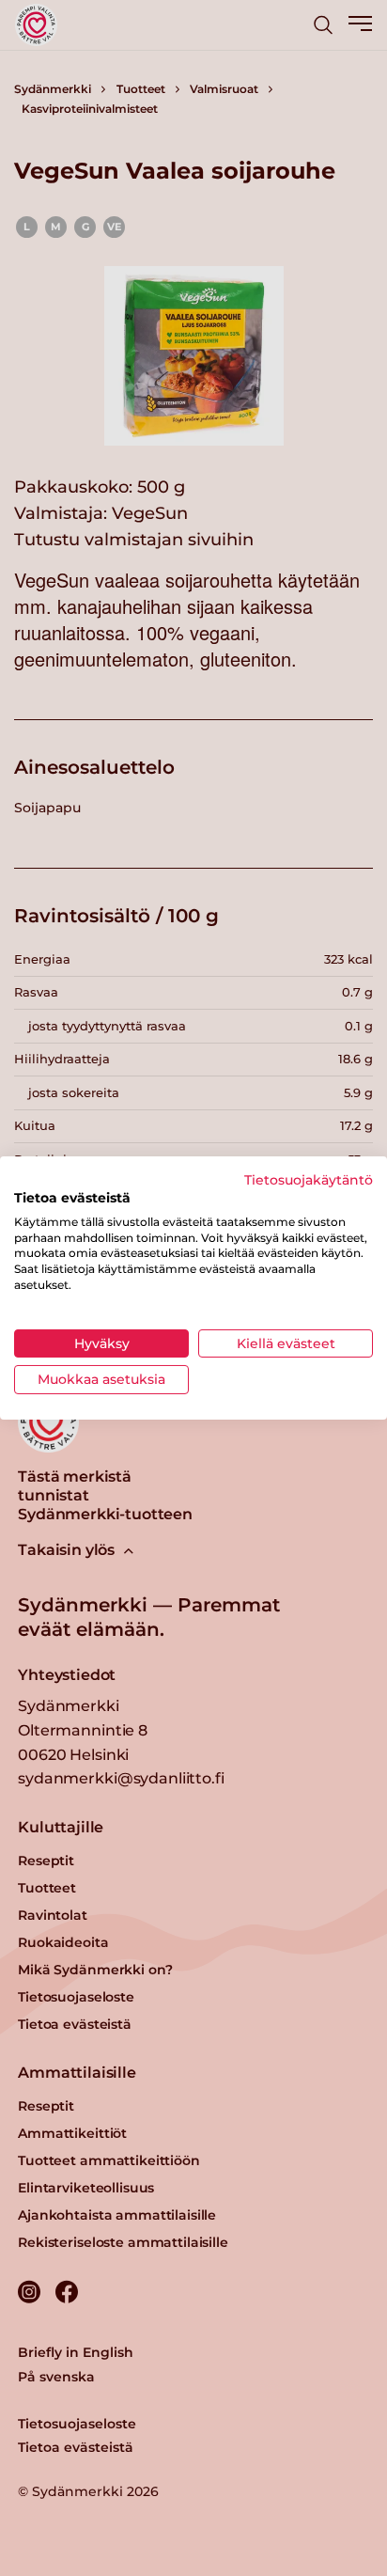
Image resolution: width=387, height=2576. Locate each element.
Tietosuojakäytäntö (309, 1180)
